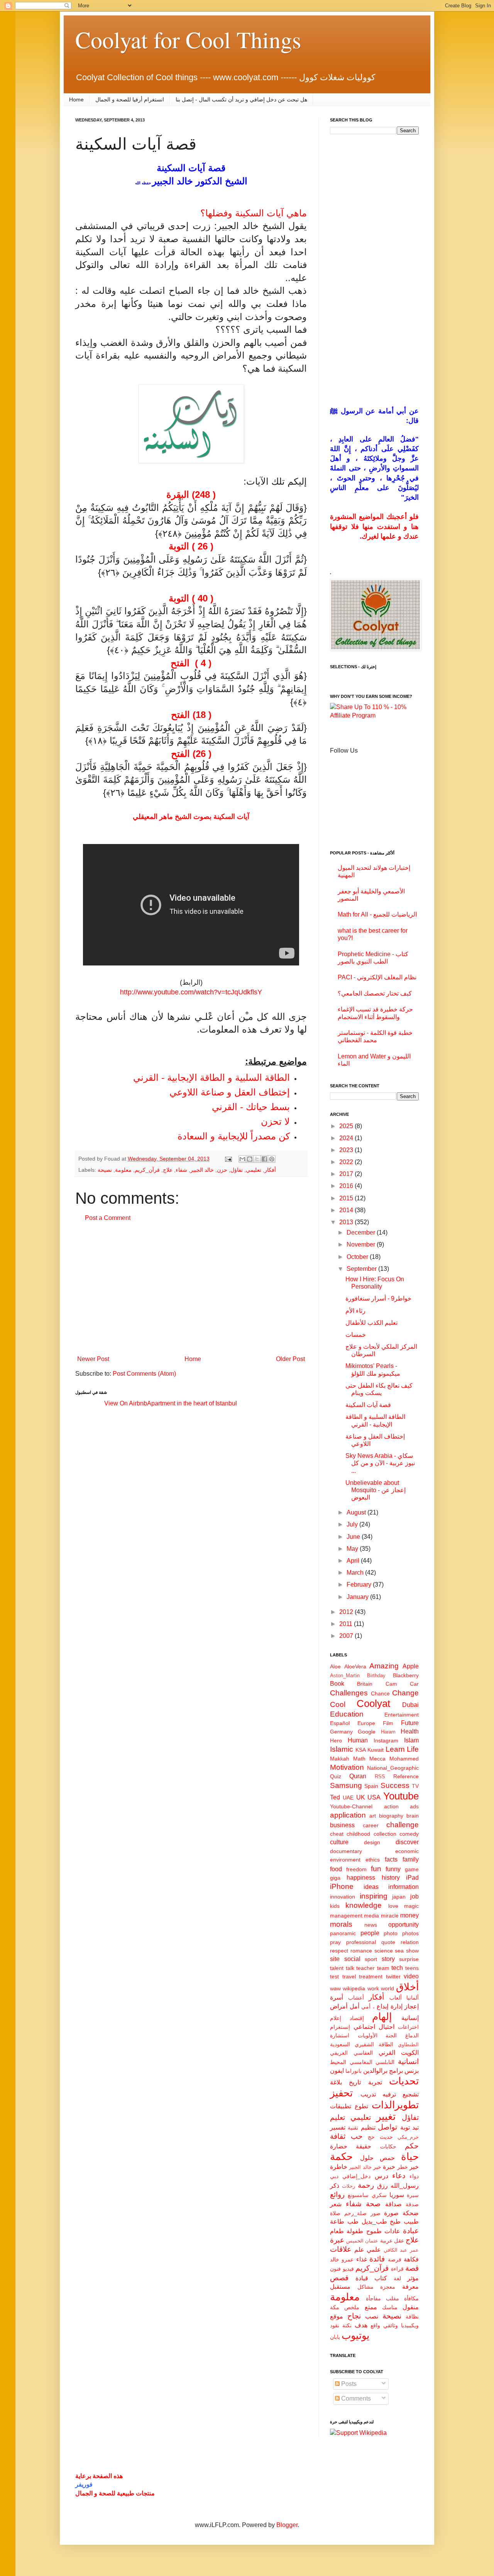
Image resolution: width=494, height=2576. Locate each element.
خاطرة (339, 2167)
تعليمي (254, 1170)
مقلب (392, 2298)
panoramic (343, 1933)
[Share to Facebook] (264, 1159)
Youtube (401, 1796)
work (373, 1988)
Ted (335, 1797)
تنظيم (368, 2127)
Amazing (384, 1666)
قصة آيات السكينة (368, 1405)
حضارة (339, 2146)
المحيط (338, 2062)
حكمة (341, 2156)
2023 (347, 1150)
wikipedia (354, 1988)
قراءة (397, 2269)
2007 (347, 1636)
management (346, 1916)
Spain (371, 1786)
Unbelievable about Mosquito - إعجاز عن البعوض (376, 1490)
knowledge (364, 1905)
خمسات (356, 1335)
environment (345, 1860)
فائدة (377, 2259)
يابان (335, 2337)
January (358, 1597)
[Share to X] (257, 1159)
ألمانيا (413, 1998)
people (370, 1933)
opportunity (403, 1925)
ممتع (371, 2307)
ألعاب (396, 1998)
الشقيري (364, 2044)
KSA (361, 1750)
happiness (361, 1878)
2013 (347, 1222)
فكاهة (411, 2259)
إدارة (397, 2006)
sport (371, 1959)
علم (359, 2250)
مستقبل (340, 2287)
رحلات (349, 2186)
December (362, 1232)
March (356, 1573)
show (412, 1951)
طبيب (411, 2221)
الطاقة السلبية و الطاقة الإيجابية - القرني (211, 1077)
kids (335, 1906)
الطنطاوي (408, 2044)
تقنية (353, 2128)
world (387, 1988)
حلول (367, 2158)
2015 (347, 1198)
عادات (392, 2231)
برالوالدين (375, 2071)
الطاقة (386, 2044)
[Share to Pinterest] (272, 1159)
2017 (347, 1174)
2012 (347, 1612)
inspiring (374, 1896)
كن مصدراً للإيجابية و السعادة (234, 1136)
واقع (375, 2325)
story (388, 1959)
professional (361, 1942)
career (371, 1825)
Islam (411, 1740)
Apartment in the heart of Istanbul (192, 1403)
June (354, 1537)
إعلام (336, 2018)
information (403, 1887)
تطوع (361, 2106)
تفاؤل (237, 1170)
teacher (365, 1968)
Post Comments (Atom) (144, 1374)
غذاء (362, 2259)
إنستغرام (340, 2027)
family (411, 1859)
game (412, 1869)
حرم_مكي (408, 2137)
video (411, 1976)
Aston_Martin (345, 1675)
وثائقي (391, 2325)
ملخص (352, 2307)
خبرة (389, 2167)
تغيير (386, 2116)
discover (407, 1842)
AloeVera (355, 1666)
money (409, 1915)
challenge (403, 1825)
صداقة (393, 2204)
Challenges (349, 1693)
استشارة (340, 2035)
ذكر (335, 2186)
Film (388, 1723)
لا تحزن (275, 1121)
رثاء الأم (355, 1311)
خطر (403, 2167)
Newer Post (93, 1359)
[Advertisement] (191, 1289)
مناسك (390, 2307)
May (353, 1549)
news (371, 1925)
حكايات (388, 2146)
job (414, 1896)
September (362, 1269)
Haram (388, 1732)
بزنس (412, 2071)
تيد (415, 2127)
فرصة (395, 2259)
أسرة (337, 1997)
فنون (335, 2269)
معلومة (123, 1170)
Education (347, 1714)
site (335, 1959)
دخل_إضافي (356, 2176)
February (360, 1585)
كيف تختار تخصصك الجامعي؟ (375, 993)
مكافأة (411, 2298)
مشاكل (365, 2287)
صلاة (335, 2213)
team (383, 1968)
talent (337, 1968)
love (393, 1906)
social (352, 1959)
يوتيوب (355, 2335)
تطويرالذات (395, 2105)
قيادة (362, 2278)
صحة (373, 2204)
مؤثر (413, 2278)
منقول (411, 2307)
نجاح (354, 2316)
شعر (336, 2204)
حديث (386, 2137)
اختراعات (408, 2027)
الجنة (391, 2035)
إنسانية (410, 2018)
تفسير (338, 2127)
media (371, 1916)
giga (335, 1878)
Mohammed (404, 1759)
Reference (406, 1776)
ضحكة (411, 2213)
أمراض (339, 2006)
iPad (412, 1878)
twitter (393, 1976)
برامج (396, 2071)
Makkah (340, 1759)
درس (381, 2176)
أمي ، (368, 2007)
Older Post (290, 1359)
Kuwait (376, 1750)
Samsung (346, 1785)
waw (335, 1988)
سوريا (397, 2195)
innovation (343, 1897)
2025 (347, 1126)
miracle (390, 1916)
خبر (377, 2167)
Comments (355, 2398)
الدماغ (412, 2035)
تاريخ (355, 2082)
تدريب (368, 2094)
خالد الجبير (202, 1170)
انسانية (408, 2061)
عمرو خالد (342, 2259)
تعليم (338, 2117)
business (342, 1825)
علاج (168, 1170)
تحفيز (341, 2093)
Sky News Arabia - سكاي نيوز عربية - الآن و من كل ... (380, 1463)
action (391, 1806)
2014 (347, 1210)
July (353, 1524)
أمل (354, 2006)
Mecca (377, 1759)
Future (410, 1723)
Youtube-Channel (351, 1806)
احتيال (387, 2027)
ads (414, 1806)
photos (410, 1933)
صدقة (412, 2204)
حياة (410, 2156)
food (336, 1869)
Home (76, 99)
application (348, 1815)
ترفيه (389, 2094)
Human (358, 1740)
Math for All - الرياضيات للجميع (377, 914)
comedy (409, 1834)
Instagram (386, 1740)
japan (399, 1897)
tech (397, 1968)
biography (391, 1816)
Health (410, 1731)
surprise (409, 1959)
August (357, 1512)
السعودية (340, 2044)
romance (361, 1951)
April (354, 1561)
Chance (380, 1693)
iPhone (342, 1886)
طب (353, 2221)
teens (412, 1968)
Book (337, 1684)
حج (371, 2137)
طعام (337, 2231)
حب (357, 2136)
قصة (412, 2268)
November (362, 1244)
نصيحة (105, 1170)
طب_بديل (374, 2221)
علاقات (341, 2249)
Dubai (410, 1705)
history (391, 1878)
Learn (395, 1749)
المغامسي (361, 2062)
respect (339, 1951)
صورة (391, 2213)
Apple (411, 1666)
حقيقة (364, 2146)
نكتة (347, 2325)
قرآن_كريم (147, 1170)
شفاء (181, 1170)
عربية (386, 2241)
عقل (399, 2241)
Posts (348, 2384)
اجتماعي (364, 2027)
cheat (337, 1834)
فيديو (348, 2269)
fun (376, 1869)
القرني (387, 2053)
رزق (382, 2186)
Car (414, 1684)
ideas (371, 1887)
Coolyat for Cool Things (188, 39)
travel (349, 1976)
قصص (339, 2278)
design (372, 1842)
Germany (341, 1732)
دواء (414, 2176)
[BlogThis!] (250, 1159)
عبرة (337, 2240)
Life (413, 1749)
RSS (380, 1777)
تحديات (404, 2081)
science (384, 1951)
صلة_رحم (355, 2213)
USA (374, 1797)
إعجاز (412, 2006)
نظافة (412, 2317)
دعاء (399, 2176)
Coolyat (373, 1703)
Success (395, 1785)
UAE (348, 1798)
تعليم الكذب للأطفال (371, 1323)
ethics (373, 1860)
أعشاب (356, 1998)
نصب (372, 2316)
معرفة (410, 2287)
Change (405, 1693)
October (358, 1257)
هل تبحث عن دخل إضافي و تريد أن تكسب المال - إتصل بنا (241, 99)
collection (385, 1834)
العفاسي (363, 2053)
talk (350, 1968)
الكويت (410, 2053)
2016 (347, 1186)
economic (407, 1851)
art (373, 1816)
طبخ (395, 2221)
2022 (347, 1162)
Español (340, 1723)
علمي (374, 2250)
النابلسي (385, 2062)
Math (359, 1759)
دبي (334, 2176)
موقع (337, 2316)
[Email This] (242, 1159)
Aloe (335, 1666)
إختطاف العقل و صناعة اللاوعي (230, 1092)
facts (391, 1859)
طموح (374, 2231)
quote (388, 1942)
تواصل (387, 2127)
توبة (405, 2127)
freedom (356, 1869)
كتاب (381, 2278)
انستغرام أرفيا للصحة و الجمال (130, 99)
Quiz (336, 1776)
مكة (335, 2307)
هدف (361, 2325)
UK (361, 1797)
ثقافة (338, 2136)
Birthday (376, 1675)
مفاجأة (373, 2298)
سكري (379, 2195)
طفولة (355, 2231)
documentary (346, 1851)
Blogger (287, 2525)
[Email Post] (228, 1159)
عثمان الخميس (362, 2241)
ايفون (337, 2071)
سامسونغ (358, 2195)
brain (413, 1816)
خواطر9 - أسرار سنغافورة (378, 1298)
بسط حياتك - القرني (251, 1107)
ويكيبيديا (410, 2325)
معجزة (388, 2287)
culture (339, 1842)
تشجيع (411, 2094)
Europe (366, 1723)
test (334, 1976)
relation (410, 1942)
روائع (337, 2194)
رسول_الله (405, 2186)
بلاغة (336, 2082)
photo (391, 1933)
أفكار (270, 1170)
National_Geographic (393, 1768)
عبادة (411, 2231)
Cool (338, 1704)
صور (376, 2213)
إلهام (382, 2017)
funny (393, 1869)
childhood (358, 1834)
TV (415, 1786)
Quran (358, 1776)
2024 (347, 1138)
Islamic (342, 1749)
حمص (387, 2158)
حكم (412, 2146)
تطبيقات (341, 2106)
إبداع (382, 2006)
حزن (222, 1170)
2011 (347, 1624)
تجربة (375, 2082)
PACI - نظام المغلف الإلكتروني (377, 977)
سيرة (413, 2195)
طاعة (337, 2221)
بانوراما (354, 2071)
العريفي (339, 2053)
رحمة (366, 2185)
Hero (336, 1740)
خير (414, 2167)
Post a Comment (108, 1218)
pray (335, 1942)
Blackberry (406, 1675)
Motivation (347, 1767)
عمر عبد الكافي (401, 2250)
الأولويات (368, 2035)
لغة (397, 2278)
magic (411, 1906)
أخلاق (407, 1987)
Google (367, 1732)
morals (341, 1924)
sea (399, 1951)
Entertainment (402, 1715)
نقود (335, 2325)
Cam (391, 1684)
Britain (365, 1684)
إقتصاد (357, 2018)
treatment (371, 1976)
